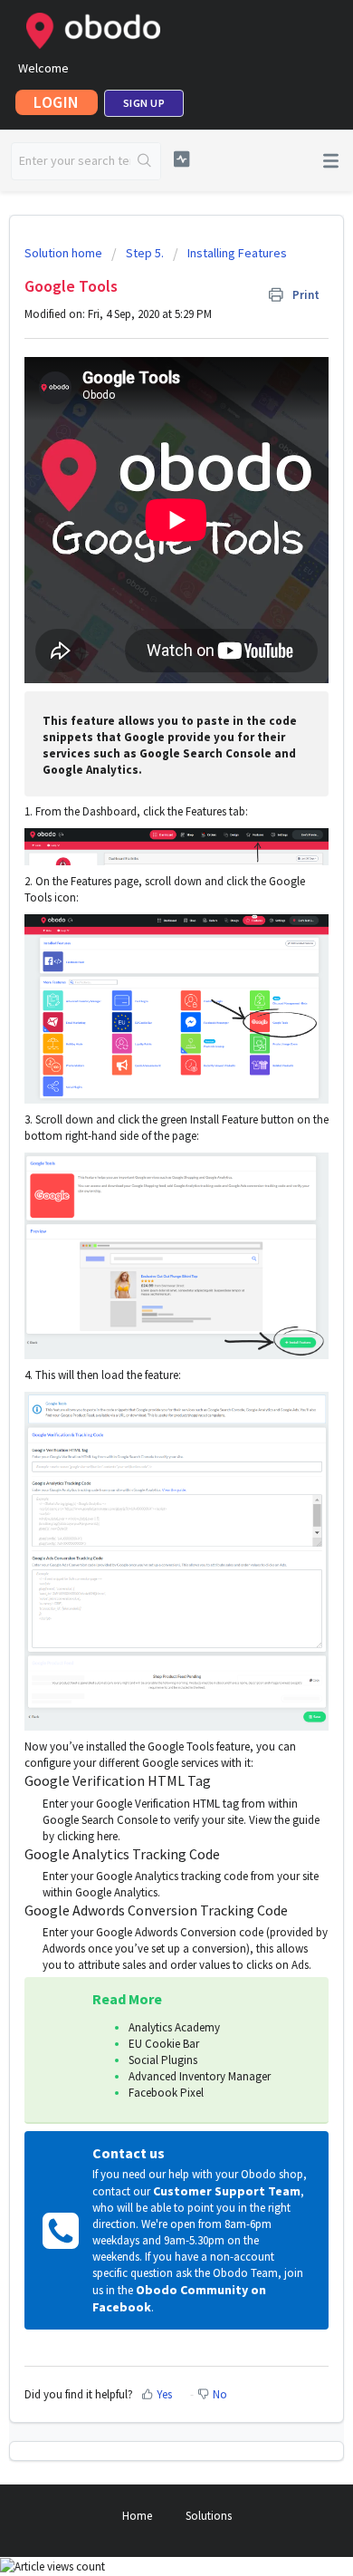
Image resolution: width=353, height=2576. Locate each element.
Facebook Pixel (166, 2093)
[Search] (145, 161)
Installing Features (237, 253)
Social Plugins (163, 2060)
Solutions (209, 2516)
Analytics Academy (174, 2027)
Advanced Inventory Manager (200, 2076)
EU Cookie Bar (164, 2044)
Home (137, 2516)
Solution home (65, 253)
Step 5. (145, 253)
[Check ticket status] (181, 159)
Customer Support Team (227, 2191)
